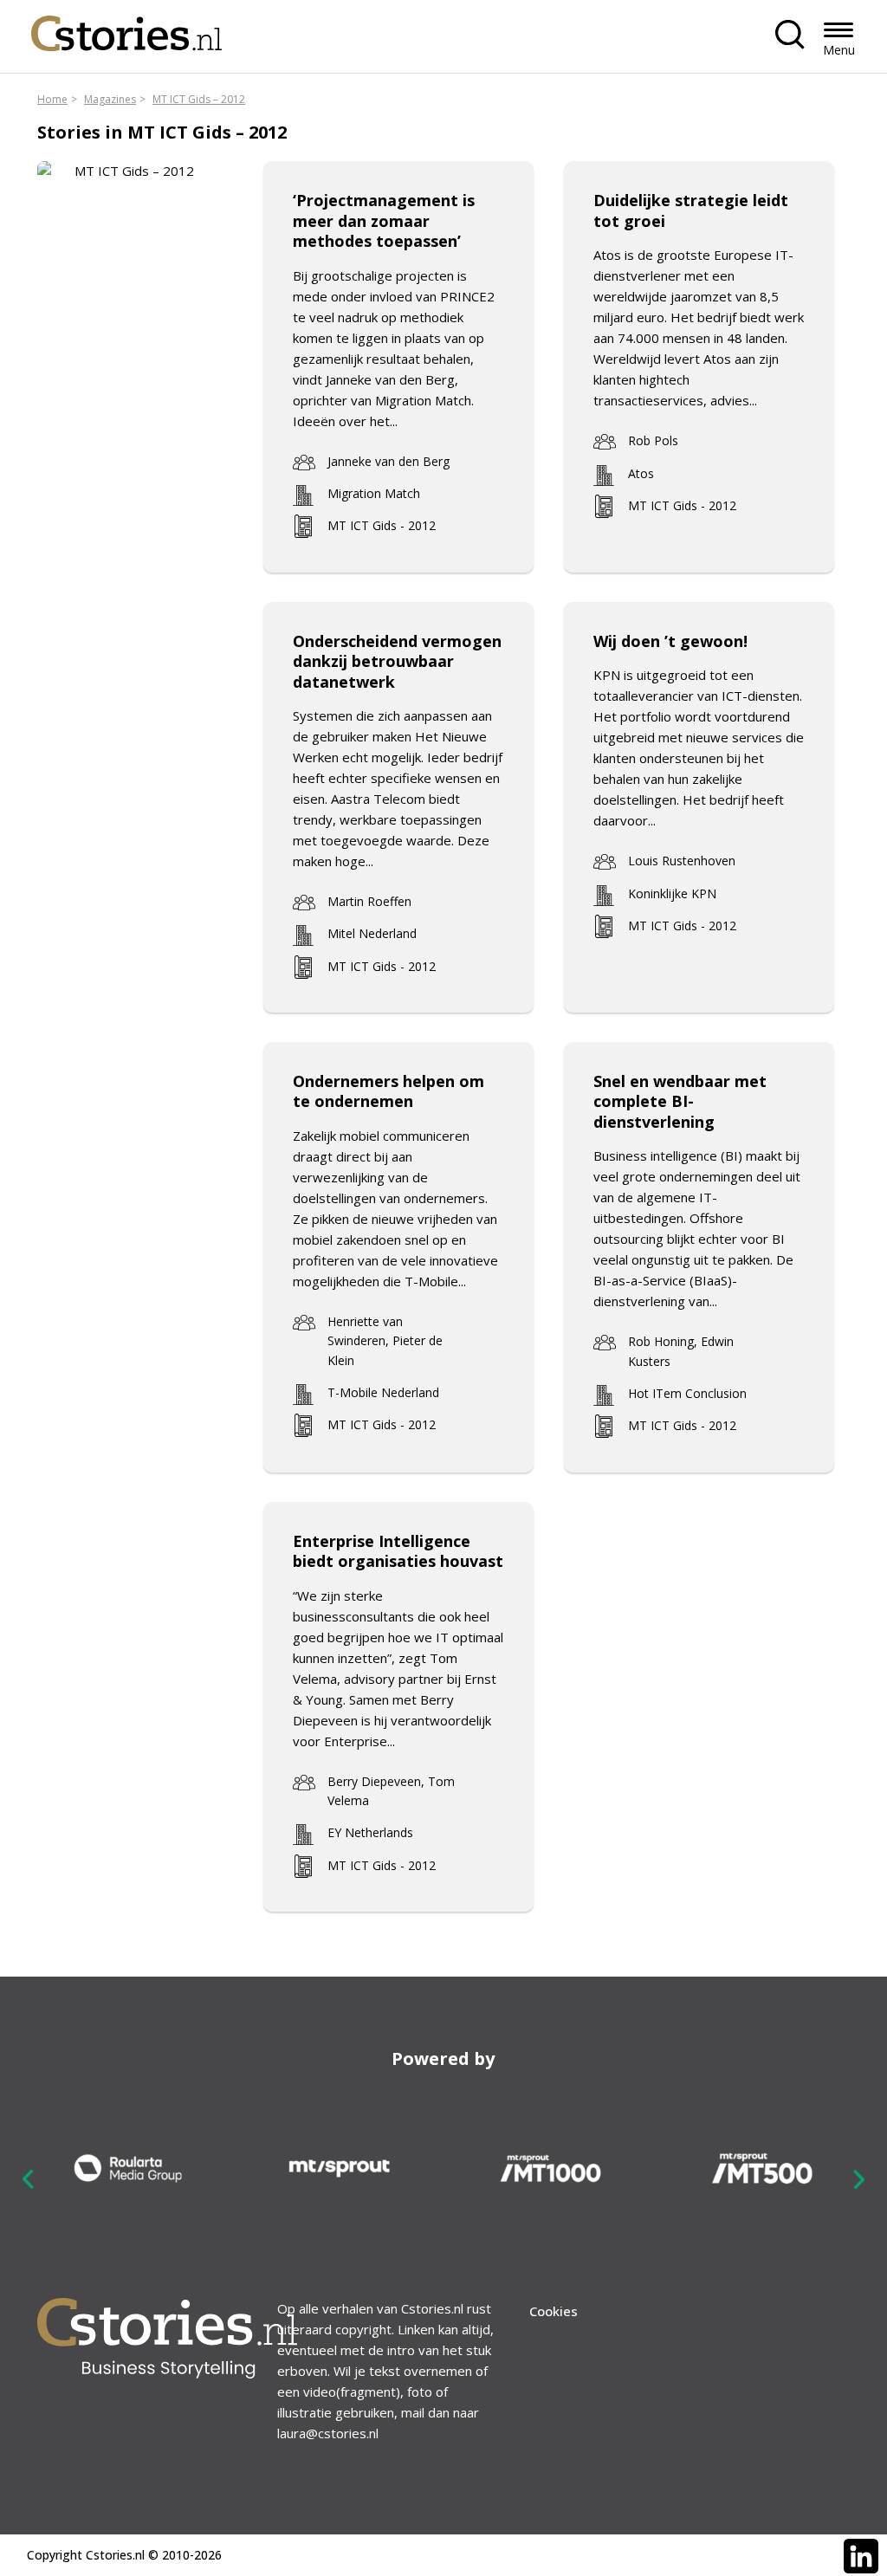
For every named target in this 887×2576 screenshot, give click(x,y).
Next (858, 2178)
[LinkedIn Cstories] (861, 2556)
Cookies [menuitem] (554, 2311)
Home (52, 99)
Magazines (110, 99)
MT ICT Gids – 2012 (199, 99)
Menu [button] (839, 50)
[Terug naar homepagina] (126, 29)
